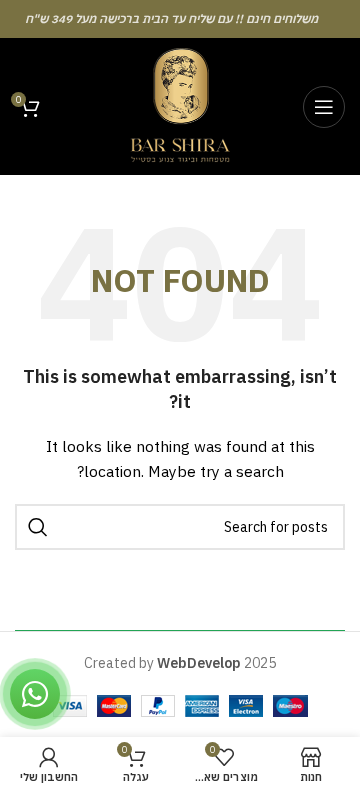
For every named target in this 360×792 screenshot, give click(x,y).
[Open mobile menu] (324, 107)
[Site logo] (180, 105)
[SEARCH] (38, 527)
